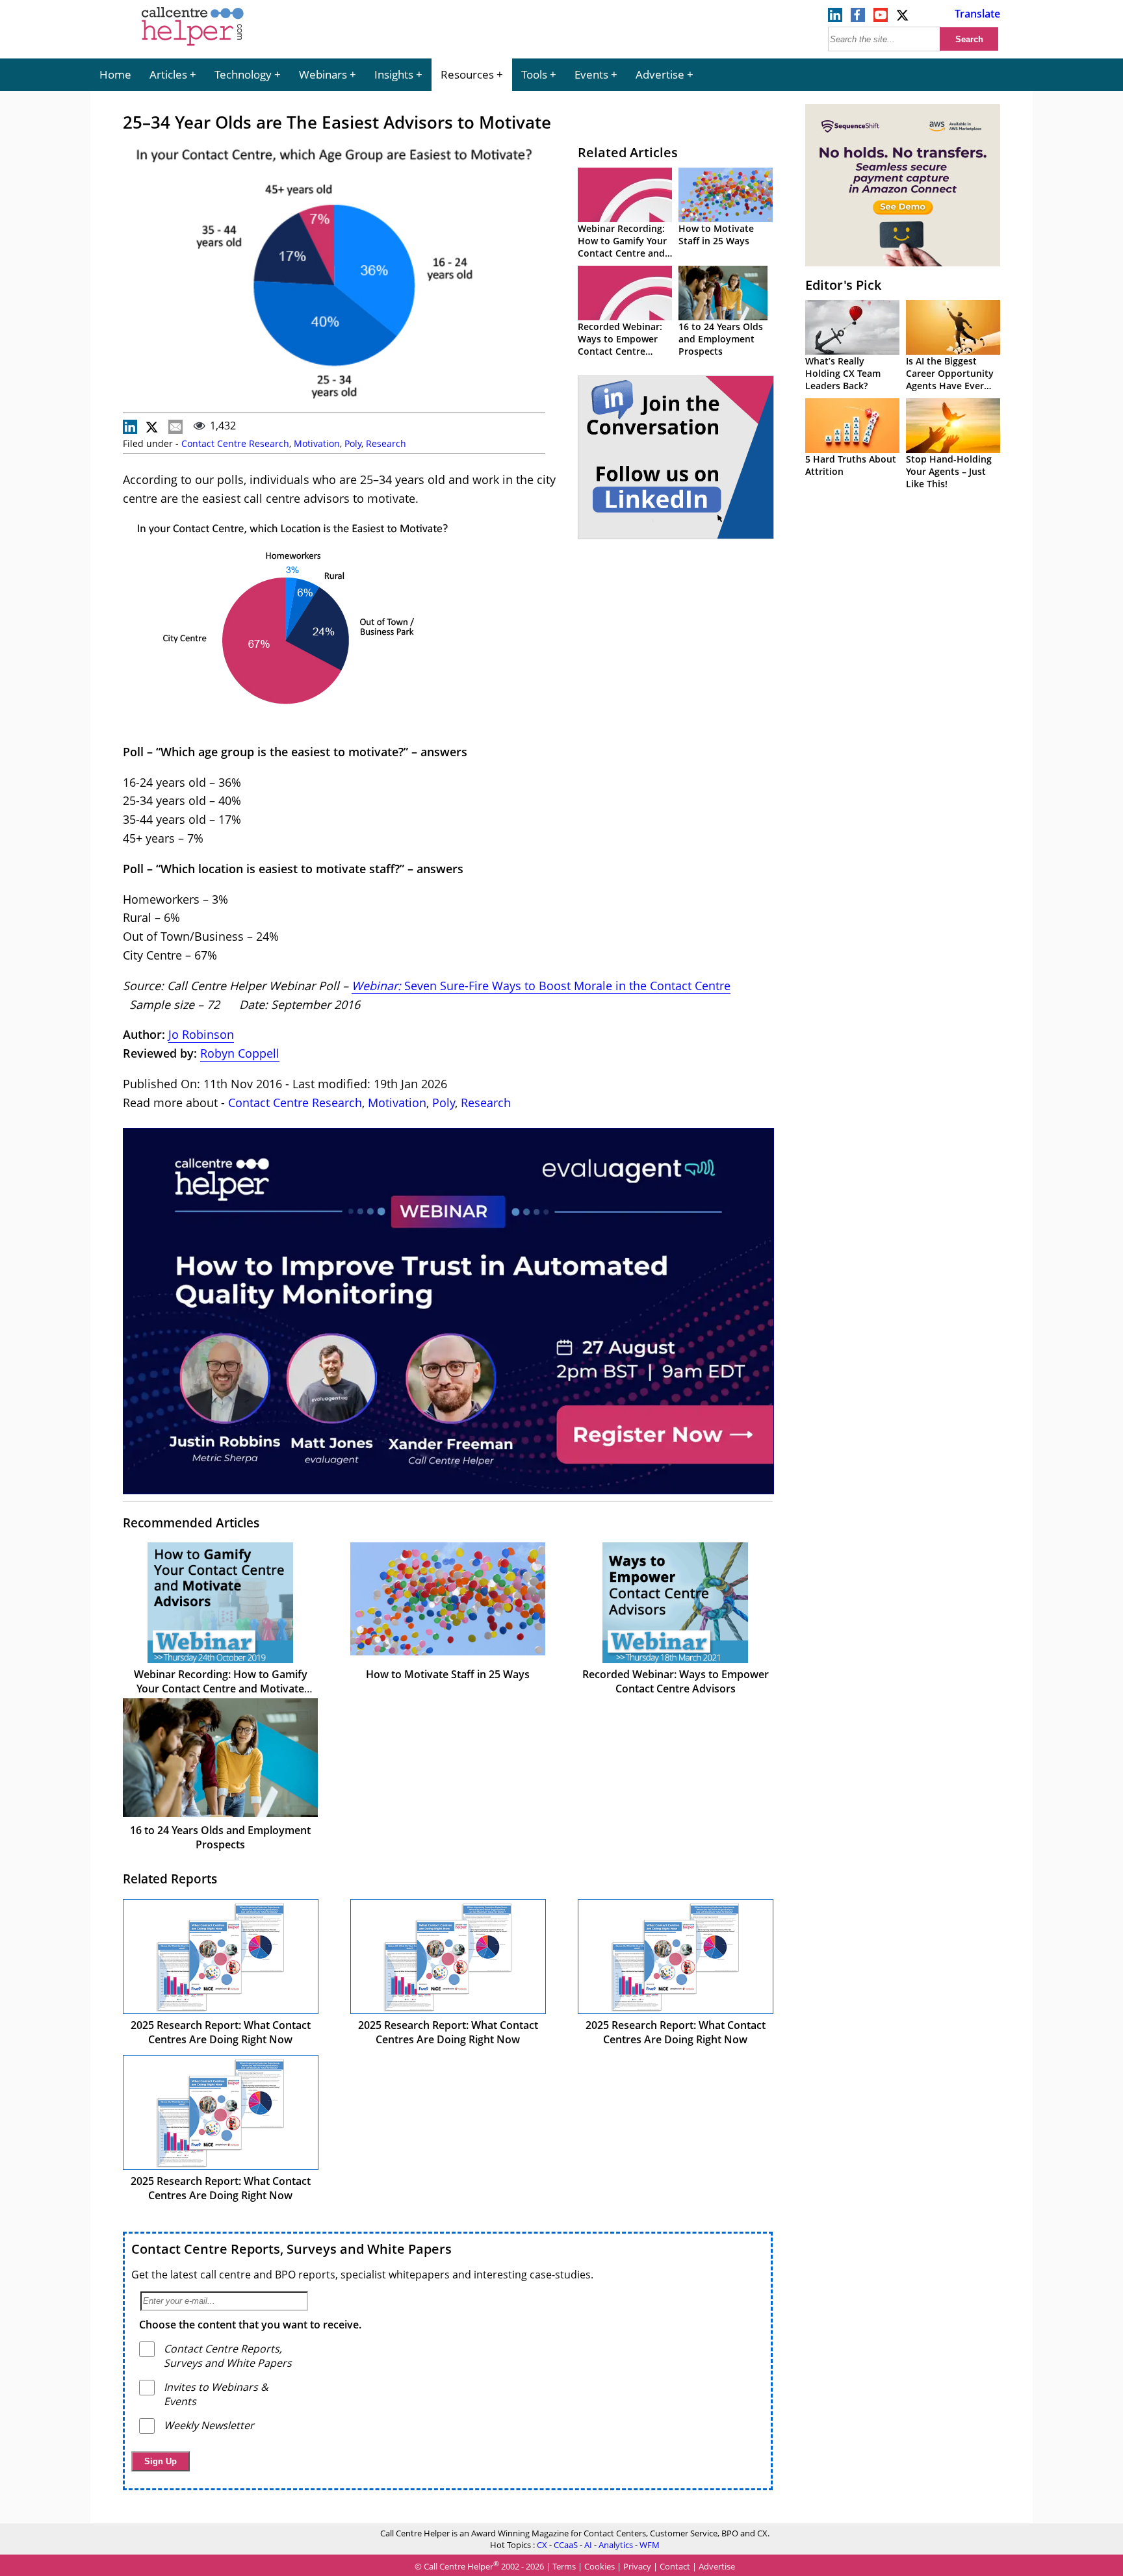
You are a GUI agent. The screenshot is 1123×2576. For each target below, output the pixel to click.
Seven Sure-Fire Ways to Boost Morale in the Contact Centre (567, 986)
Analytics (616, 2545)
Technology (243, 74)
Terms (564, 2566)
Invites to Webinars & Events (216, 2394)
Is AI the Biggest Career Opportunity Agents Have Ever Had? (950, 379)
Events (591, 74)
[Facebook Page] (858, 18)
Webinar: (376, 986)
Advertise (660, 74)
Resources (467, 74)
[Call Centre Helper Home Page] (193, 47)
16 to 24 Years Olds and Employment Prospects (721, 339)
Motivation (317, 443)
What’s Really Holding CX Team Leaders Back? (843, 373)
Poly (353, 443)
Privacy (637, 2566)
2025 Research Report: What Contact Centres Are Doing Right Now (221, 2032)
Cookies (600, 2566)
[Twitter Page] (903, 18)
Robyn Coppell (240, 1053)
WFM (650, 2545)
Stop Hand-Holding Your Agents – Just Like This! (949, 471)
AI (588, 2545)
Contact (675, 2566)
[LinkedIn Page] (835, 18)
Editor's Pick (843, 285)
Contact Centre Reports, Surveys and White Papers (291, 2249)
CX (542, 2545)
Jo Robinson (201, 1034)
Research (386, 443)
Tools (534, 74)
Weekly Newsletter (209, 2425)
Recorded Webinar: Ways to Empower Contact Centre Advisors (620, 345)
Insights (394, 74)
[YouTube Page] (881, 18)
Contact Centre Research (235, 443)
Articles (168, 74)
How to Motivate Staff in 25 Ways (716, 235)
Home (115, 74)
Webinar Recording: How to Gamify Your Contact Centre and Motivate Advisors (622, 247)
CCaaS (566, 2545)
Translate (977, 14)
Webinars (323, 74)
